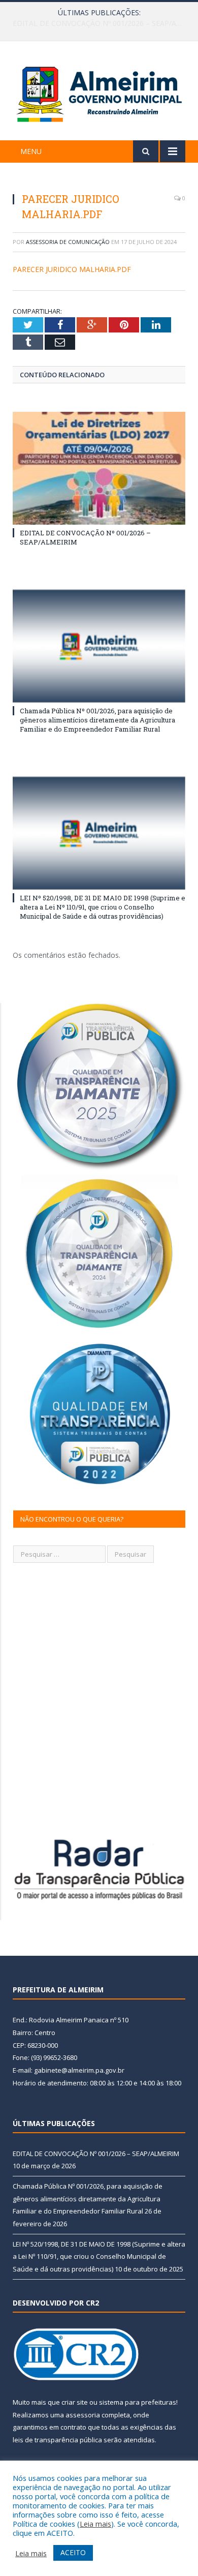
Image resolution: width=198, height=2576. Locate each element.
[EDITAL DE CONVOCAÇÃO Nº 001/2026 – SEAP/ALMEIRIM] (99, 468)
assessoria (83, 2415)
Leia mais (95, 2524)
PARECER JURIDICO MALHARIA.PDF (72, 269)
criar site (75, 2402)
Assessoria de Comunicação (68, 242)
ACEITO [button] (73, 2552)
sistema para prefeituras (138, 2402)
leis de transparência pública (57, 2440)
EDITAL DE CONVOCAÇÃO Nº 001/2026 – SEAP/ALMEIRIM (96, 2154)
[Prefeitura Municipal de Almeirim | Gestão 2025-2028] (99, 92)
